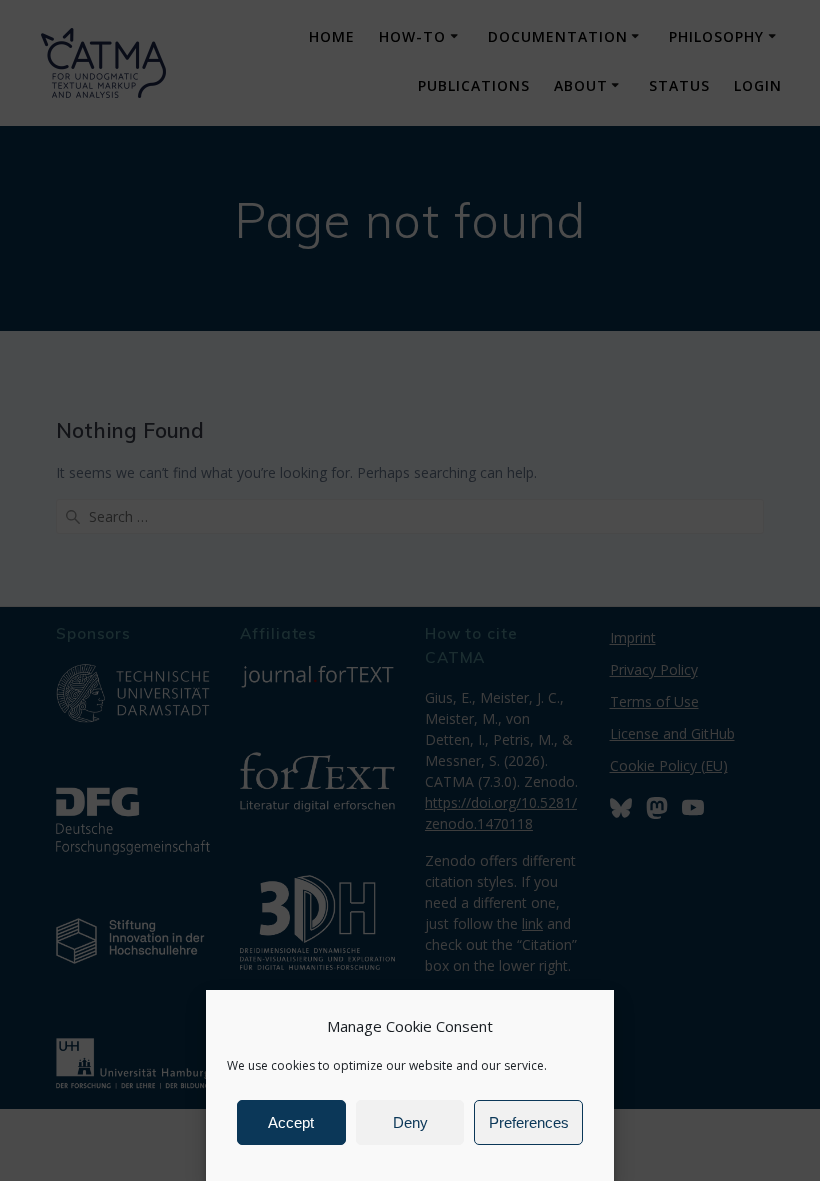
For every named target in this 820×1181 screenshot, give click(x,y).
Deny (410, 1122)
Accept (291, 1122)
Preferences (529, 1122)
